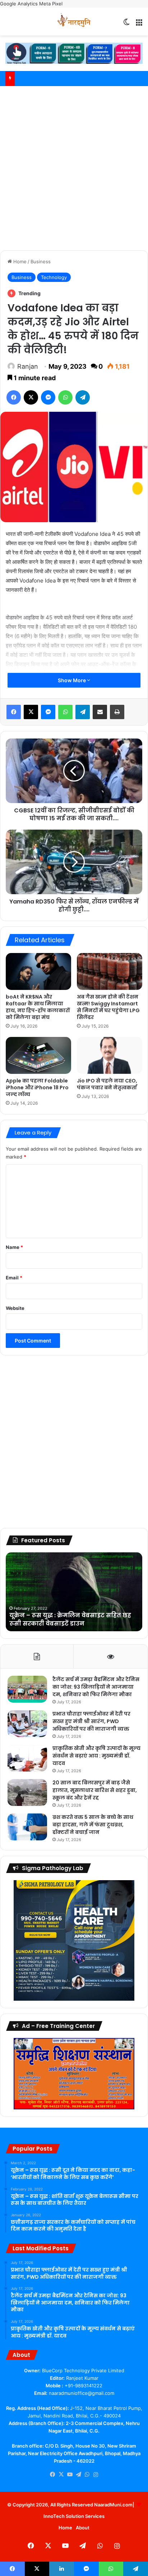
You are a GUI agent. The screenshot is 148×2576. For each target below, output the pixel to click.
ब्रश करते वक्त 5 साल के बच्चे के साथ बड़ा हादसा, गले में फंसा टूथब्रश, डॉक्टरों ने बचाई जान (93, 1825)
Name (14, 1247)
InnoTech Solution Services (74, 2516)
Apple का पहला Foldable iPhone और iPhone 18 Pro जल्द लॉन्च (37, 1088)
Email (14, 1278)
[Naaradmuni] (74, 22)
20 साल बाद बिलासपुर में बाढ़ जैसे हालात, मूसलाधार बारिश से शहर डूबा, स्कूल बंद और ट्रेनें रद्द (95, 1790)
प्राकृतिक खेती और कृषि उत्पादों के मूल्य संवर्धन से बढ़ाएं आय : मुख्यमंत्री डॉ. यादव (96, 1756)
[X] (61, 2474)
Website (15, 1308)
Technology (54, 277)
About (83, 2528)
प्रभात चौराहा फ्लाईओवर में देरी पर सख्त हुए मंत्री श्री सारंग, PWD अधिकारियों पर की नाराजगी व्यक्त (91, 1721)
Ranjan (28, 366)
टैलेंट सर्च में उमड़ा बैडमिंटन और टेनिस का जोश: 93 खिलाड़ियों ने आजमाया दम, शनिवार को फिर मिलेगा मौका (96, 1687)
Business (41, 261)
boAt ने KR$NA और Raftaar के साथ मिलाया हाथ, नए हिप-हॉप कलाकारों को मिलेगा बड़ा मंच (38, 1007)
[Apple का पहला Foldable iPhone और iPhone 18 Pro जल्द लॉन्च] (38, 1055)
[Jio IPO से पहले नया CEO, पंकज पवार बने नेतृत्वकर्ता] (110, 1055)
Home (19, 261)
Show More (72, 680)
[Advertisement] (74, 167)
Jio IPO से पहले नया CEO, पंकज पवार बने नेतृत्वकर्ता (107, 1084)
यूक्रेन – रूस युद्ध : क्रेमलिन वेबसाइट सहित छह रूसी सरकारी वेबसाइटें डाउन (70, 1619)
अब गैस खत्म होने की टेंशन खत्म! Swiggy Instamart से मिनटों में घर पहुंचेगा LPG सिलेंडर (108, 1007)
